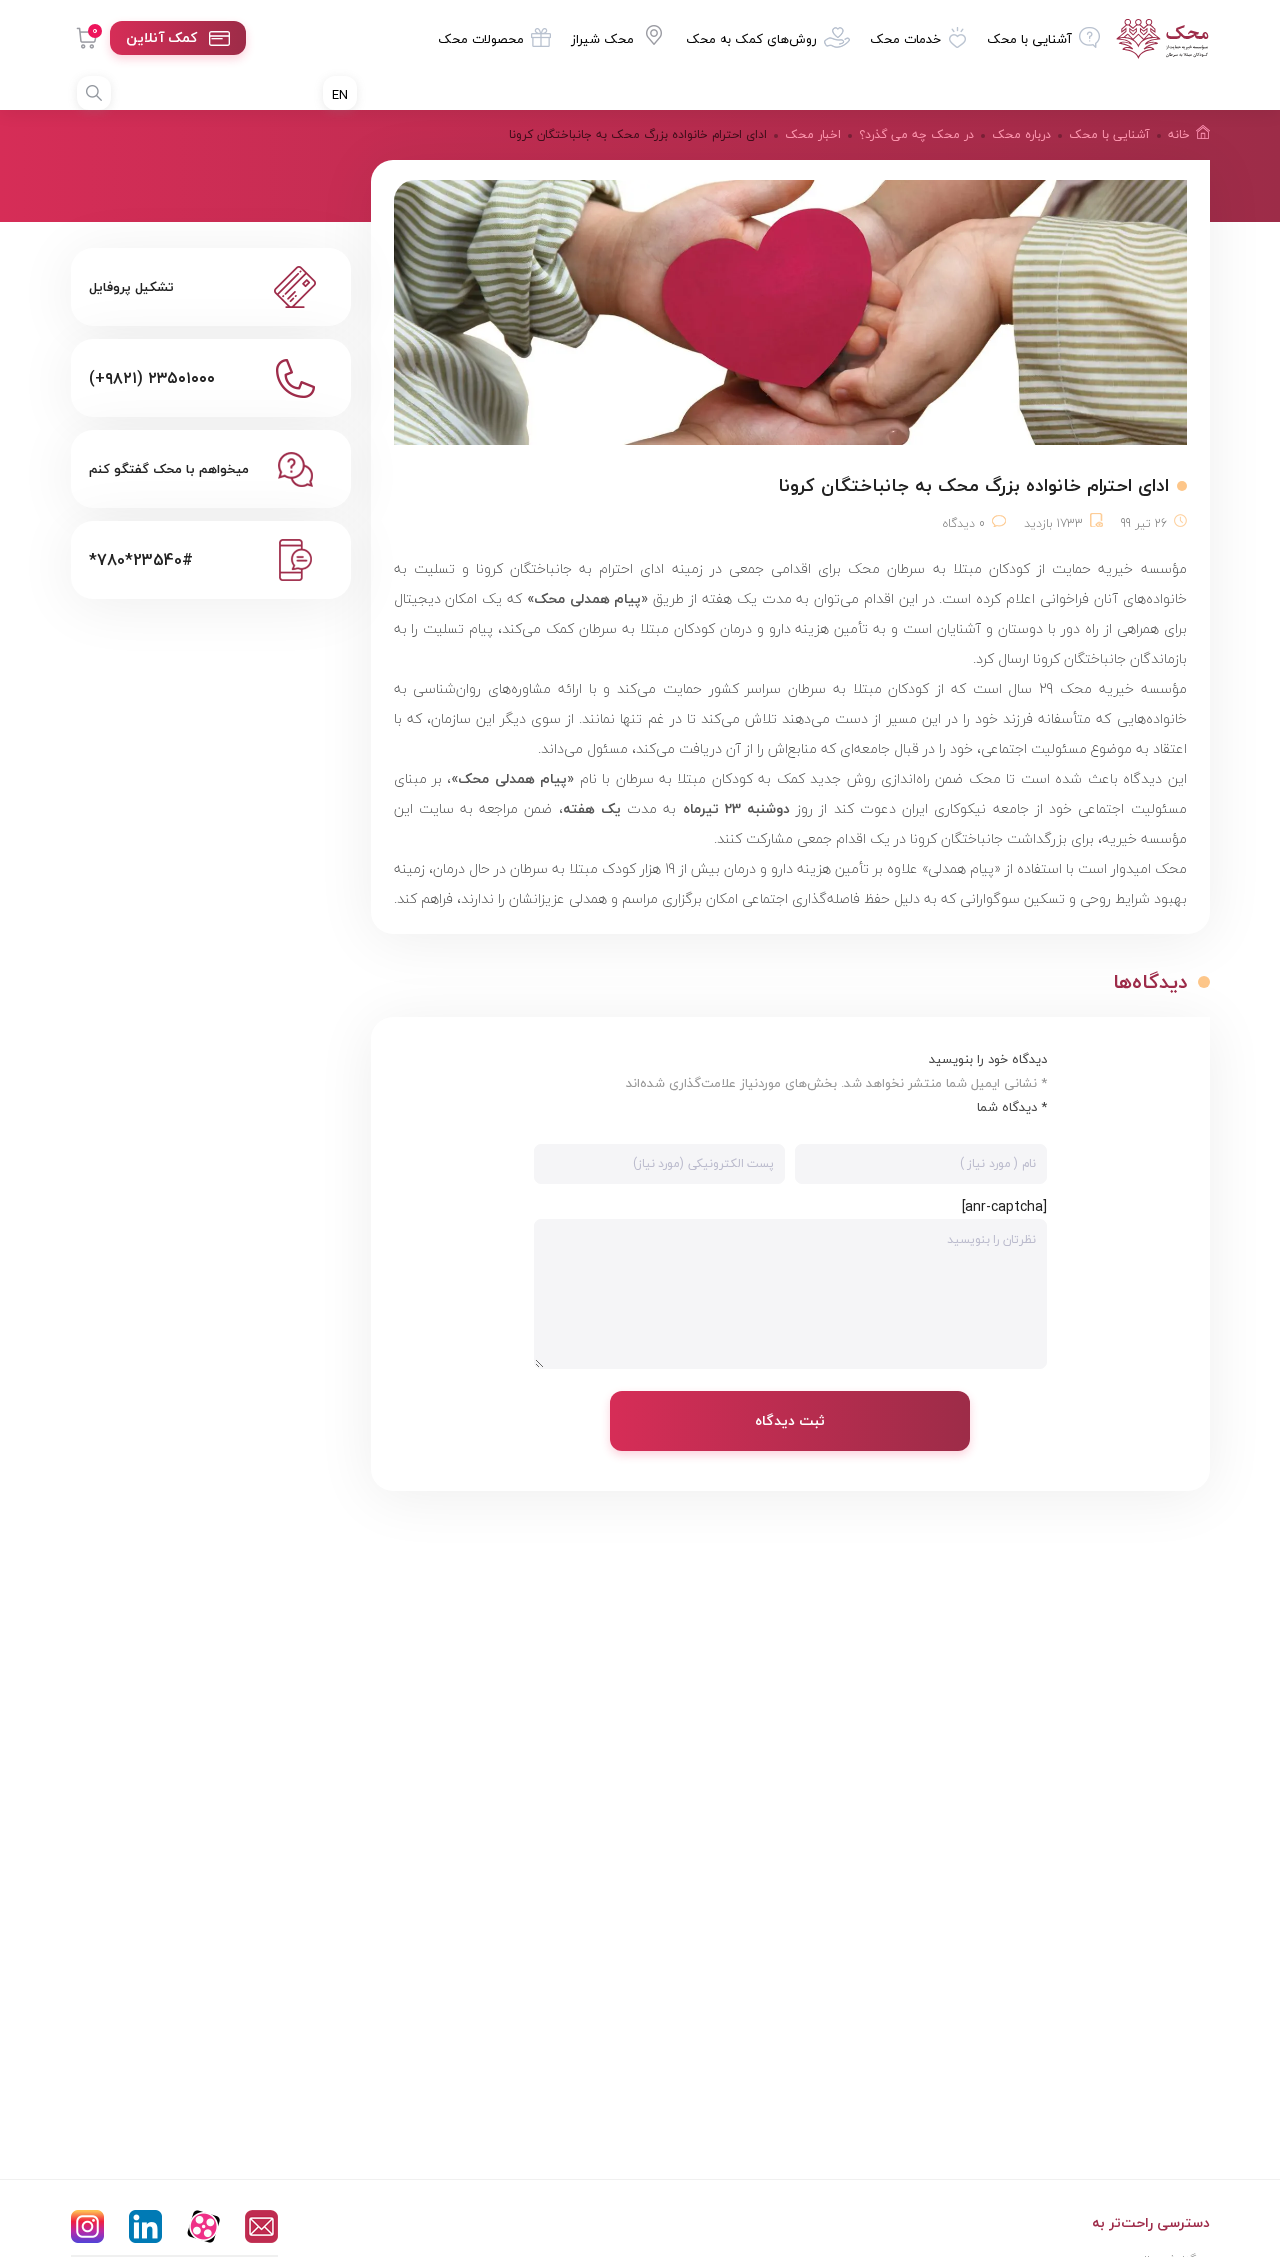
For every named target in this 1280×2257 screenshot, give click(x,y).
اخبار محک (813, 134)
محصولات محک (481, 39)
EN (340, 95)
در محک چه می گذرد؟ (916, 134)
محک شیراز (602, 39)
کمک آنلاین (161, 37)
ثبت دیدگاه (790, 1420)
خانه (1179, 134)
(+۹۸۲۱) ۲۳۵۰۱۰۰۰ (152, 378)
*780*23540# (141, 560)
